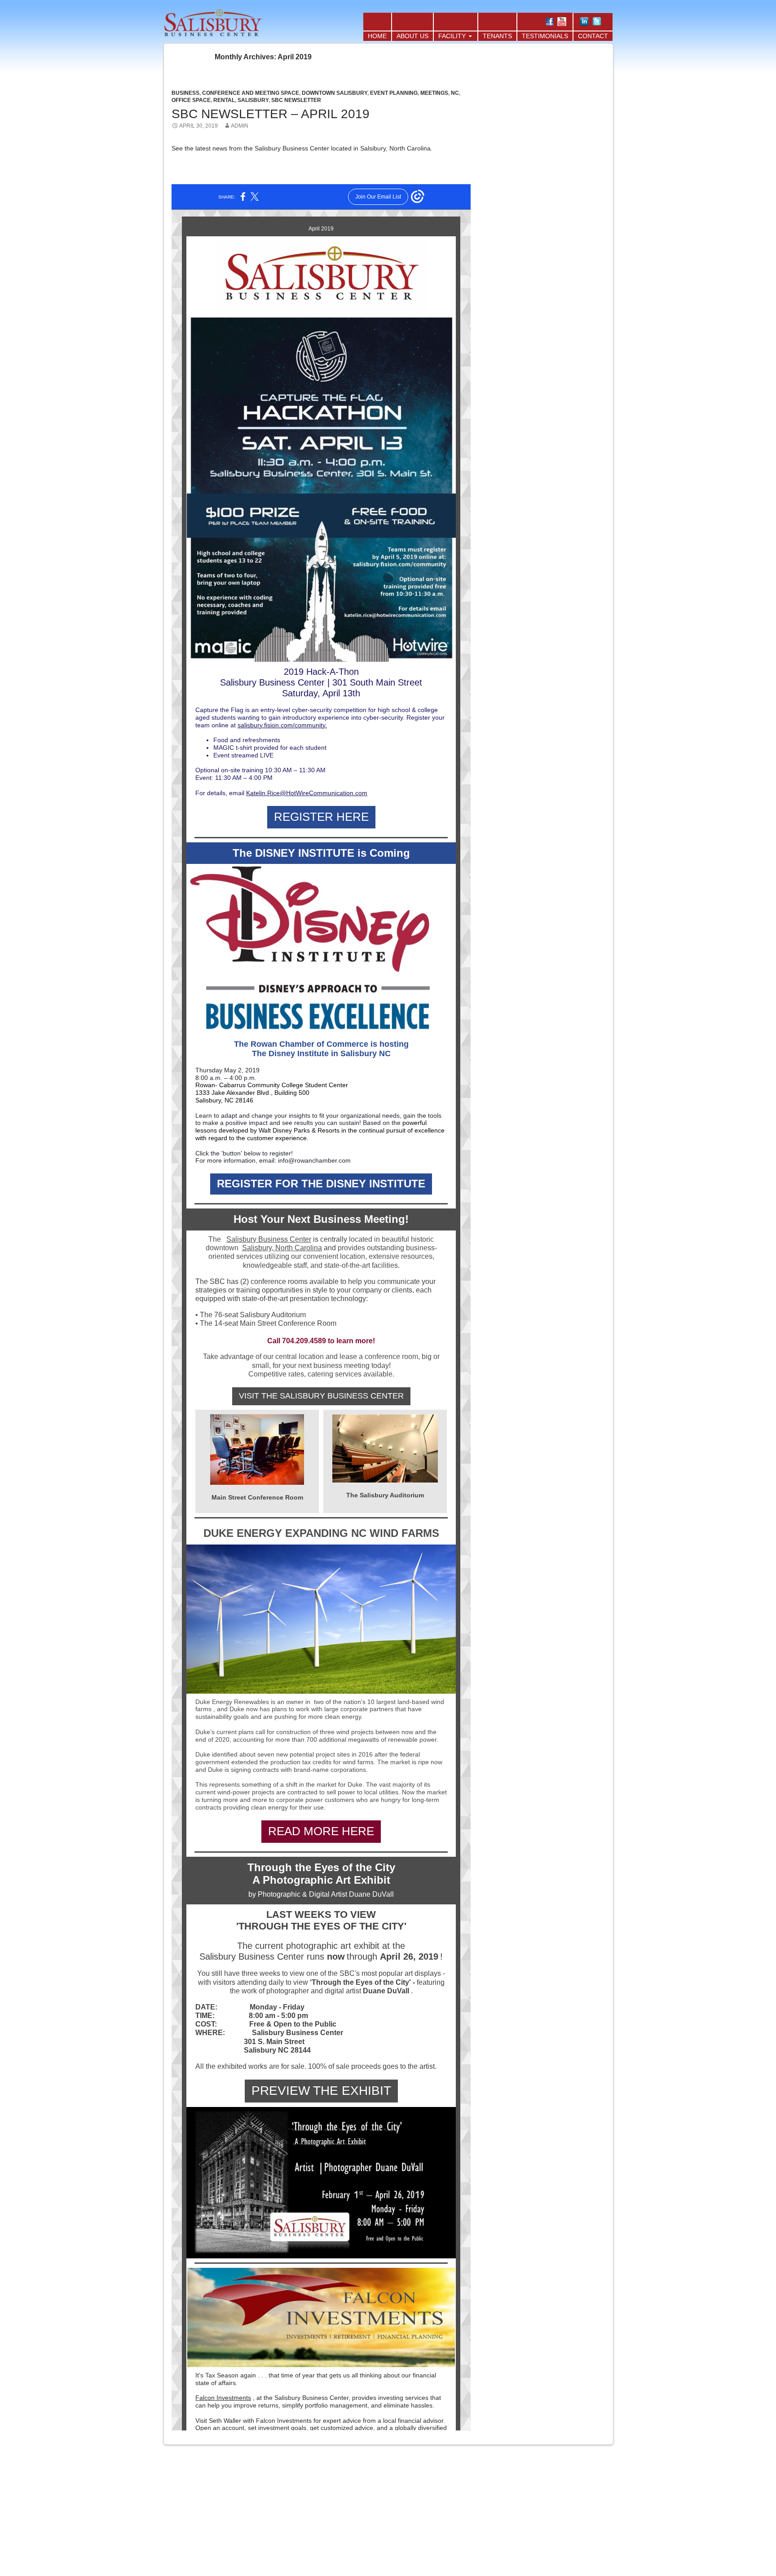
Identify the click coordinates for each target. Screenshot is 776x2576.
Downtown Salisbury (335, 93)
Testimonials (545, 36)
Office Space (191, 100)
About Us (412, 36)
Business (185, 93)
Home (377, 36)
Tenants (497, 36)
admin (240, 126)
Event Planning (394, 93)
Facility (452, 36)
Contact (593, 36)
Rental (224, 100)
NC (455, 93)
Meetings (434, 93)
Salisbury (253, 100)
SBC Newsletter (296, 100)
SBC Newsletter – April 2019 (271, 114)
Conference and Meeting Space (251, 93)
